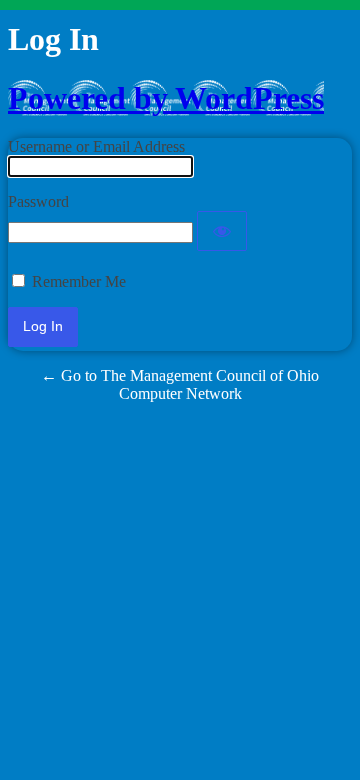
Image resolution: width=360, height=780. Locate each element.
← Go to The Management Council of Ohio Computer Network (180, 384)
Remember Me (79, 281)
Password (38, 201)
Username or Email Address (96, 146)
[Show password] (222, 231)
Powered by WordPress (166, 98)
